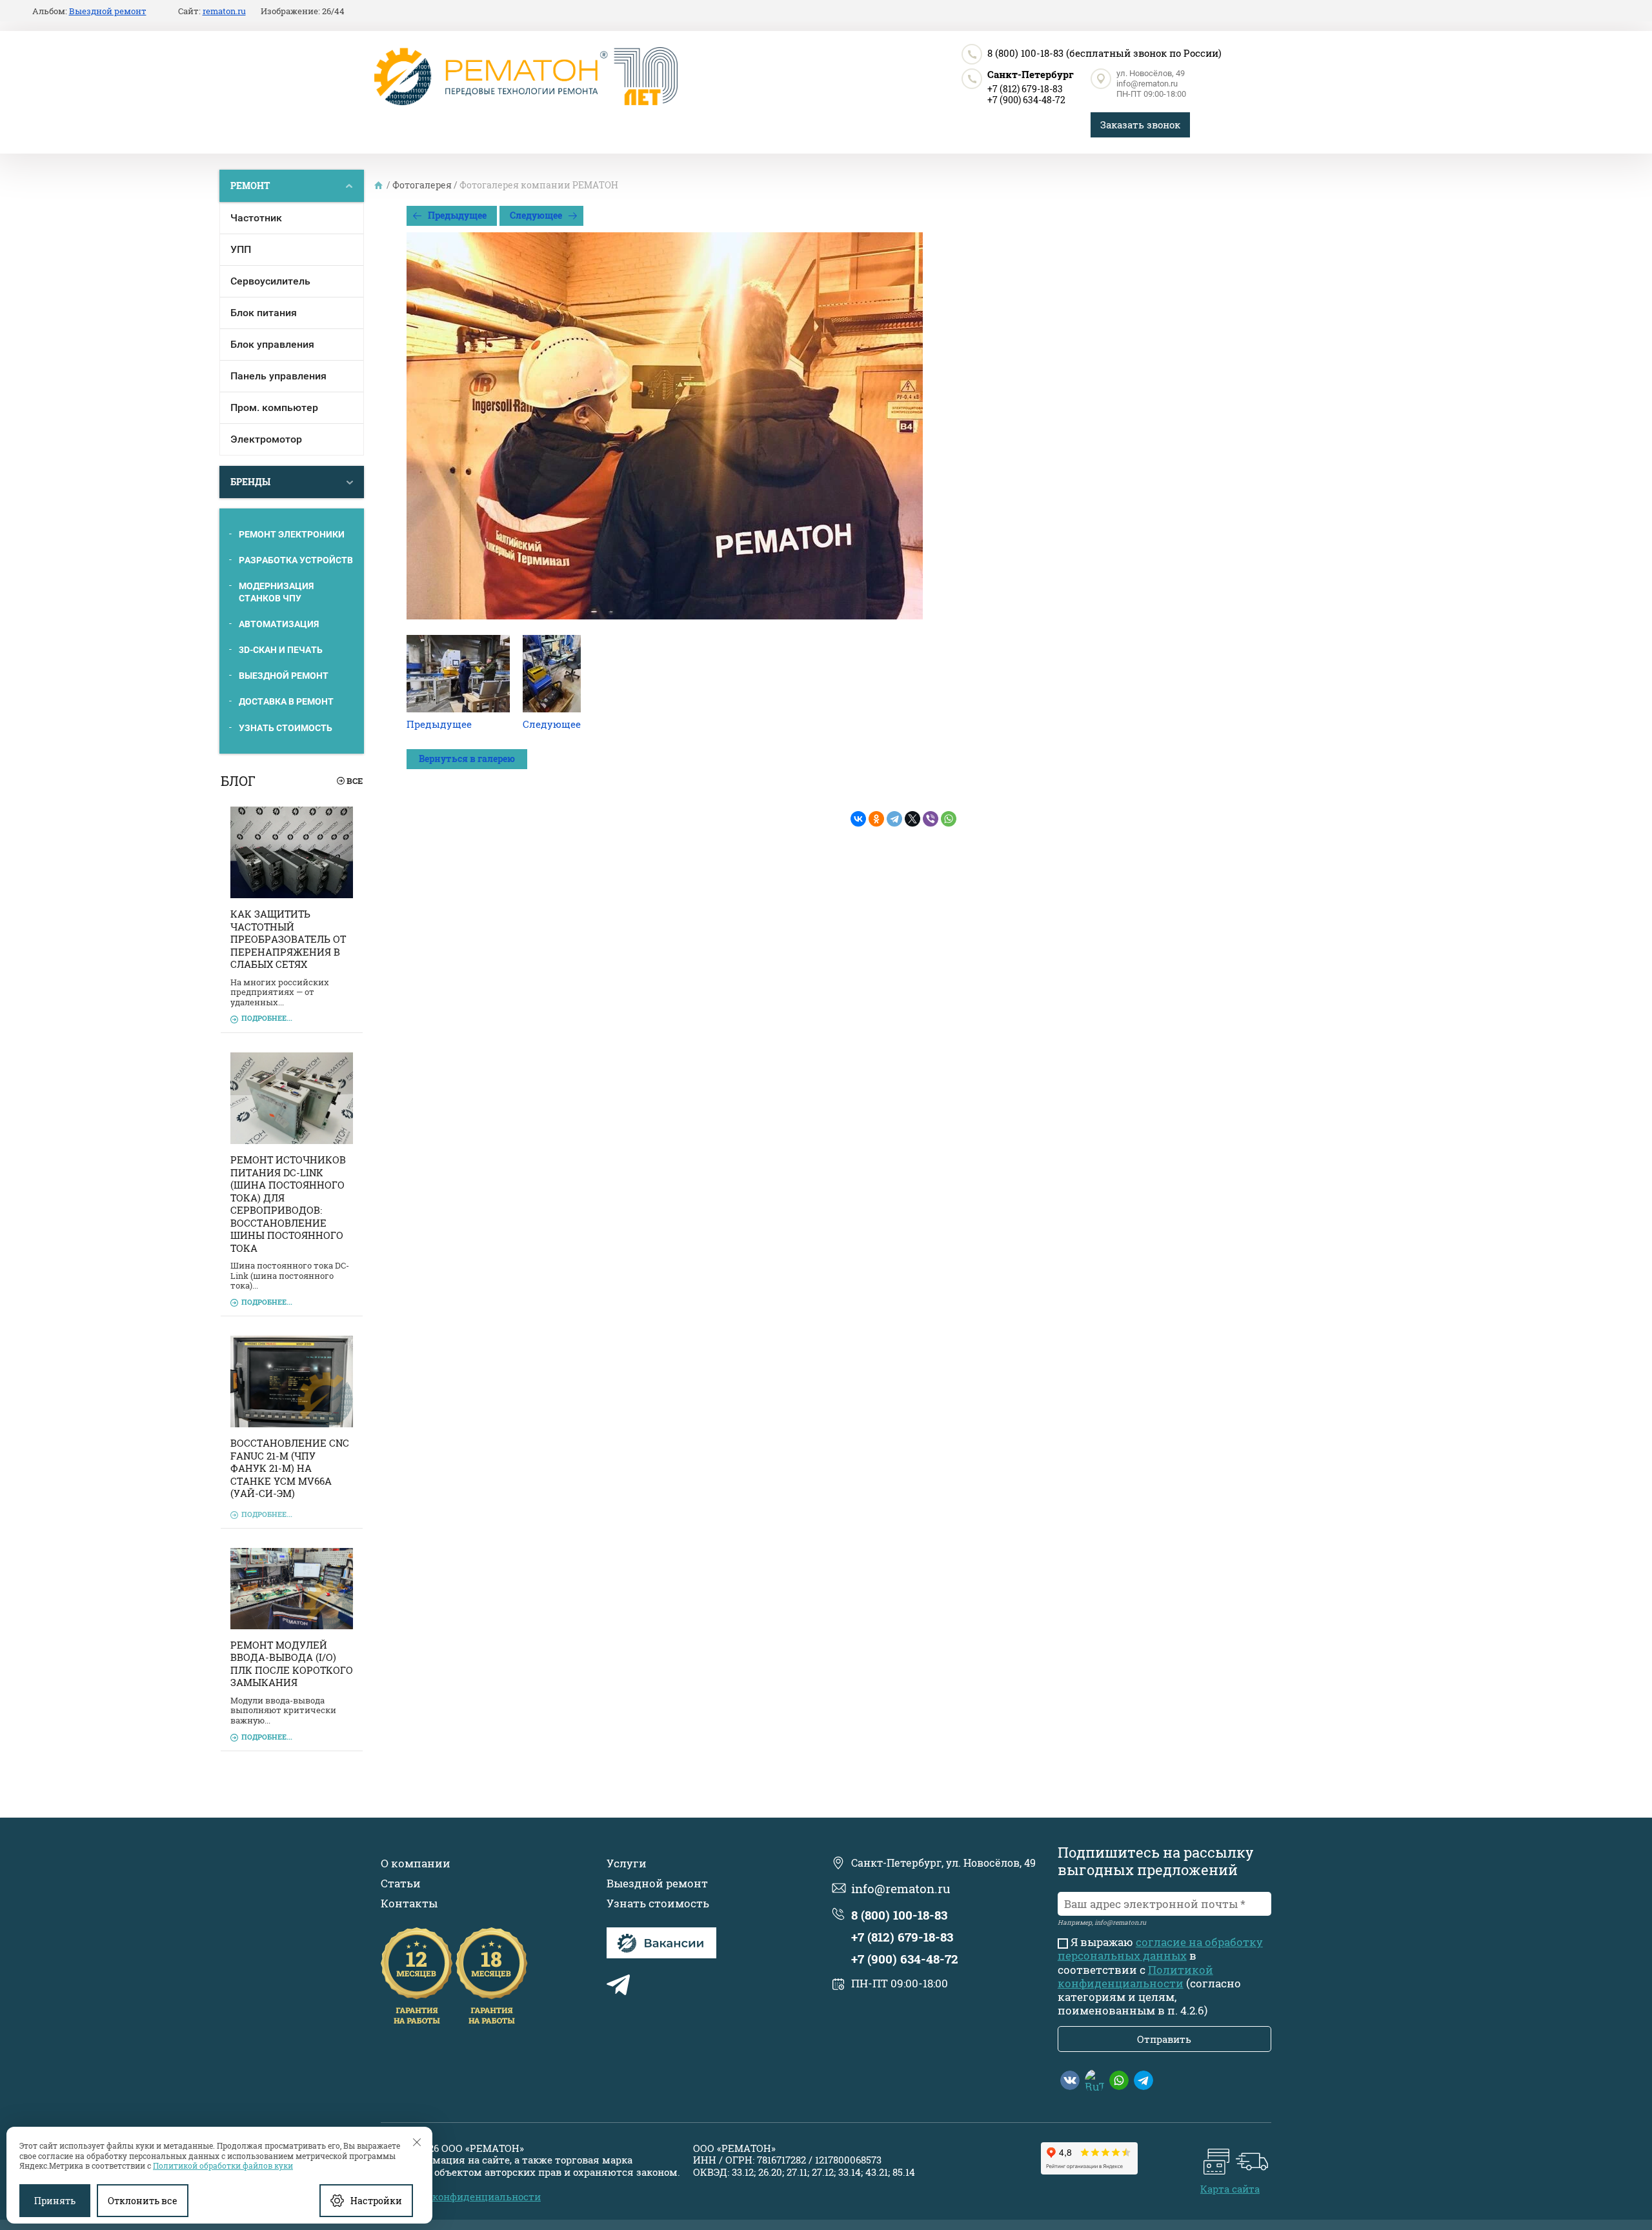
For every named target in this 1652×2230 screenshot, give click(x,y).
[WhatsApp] (949, 819)
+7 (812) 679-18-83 (1025, 89)
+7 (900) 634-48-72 (1026, 100)
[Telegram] (894, 819)
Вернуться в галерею (467, 758)
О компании (416, 1863)
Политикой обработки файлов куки (223, 2165)
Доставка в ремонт (286, 701)
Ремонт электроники (292, 534)
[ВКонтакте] (858, 819)
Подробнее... (267, 1018)
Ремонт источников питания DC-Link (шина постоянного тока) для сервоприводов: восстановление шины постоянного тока (288, 1204)
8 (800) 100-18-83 (1025, 53)
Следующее (536, 215)
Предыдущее (457, 215)
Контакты (409, 1903)
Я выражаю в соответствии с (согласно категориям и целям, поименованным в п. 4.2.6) (1160, 1976)
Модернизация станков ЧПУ (276, 592)
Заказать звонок (1140, 125)
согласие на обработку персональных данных (1160, 1949)
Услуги (627, 1863)
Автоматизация (279, 624)
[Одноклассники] (876, 819)
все (355, 781)
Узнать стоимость (286, 728)
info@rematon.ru (1147, 84)
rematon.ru (224, 12)
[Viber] (931, 819)
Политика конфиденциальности (461, 2196)
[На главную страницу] (526, 77)
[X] (912, 819)
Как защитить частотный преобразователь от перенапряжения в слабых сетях (288, 939)
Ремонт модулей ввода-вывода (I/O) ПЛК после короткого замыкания (292, 1664)
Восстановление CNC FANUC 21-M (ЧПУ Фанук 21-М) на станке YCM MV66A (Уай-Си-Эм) (290, 1468)
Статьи (401, 1883)
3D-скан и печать (281, 650)
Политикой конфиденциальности (1135, 1976)
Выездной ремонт (284, 676)
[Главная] (379, 185)
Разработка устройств (296, 560)
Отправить (1164, 2039)
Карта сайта (1230, 2189)
